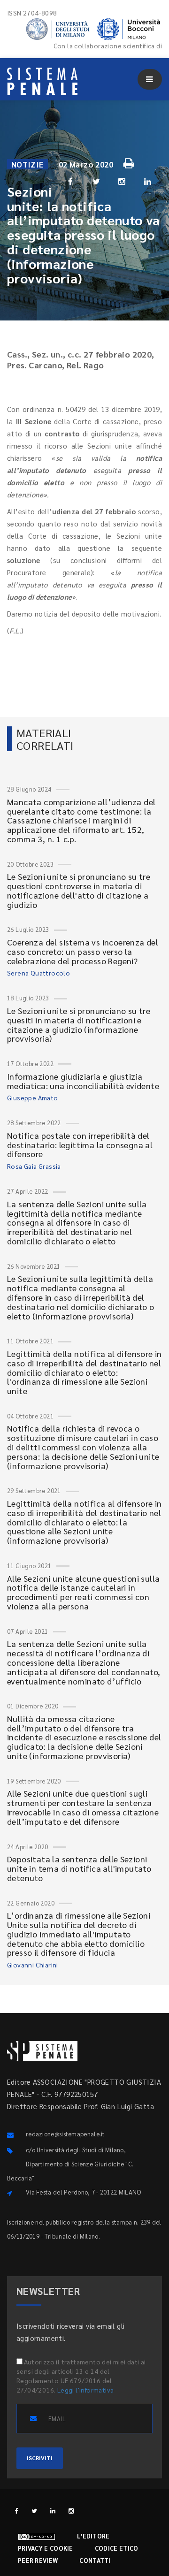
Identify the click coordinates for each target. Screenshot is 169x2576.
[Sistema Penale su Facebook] (16, 2511)
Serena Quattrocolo (38, 973)
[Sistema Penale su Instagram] (71, 2511)
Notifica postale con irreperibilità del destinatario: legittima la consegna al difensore (80, 1145)
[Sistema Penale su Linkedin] (53, 2511)
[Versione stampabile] (130, 162)
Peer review (38, 2560)
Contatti (95, 2560)
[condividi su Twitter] (96, 181)
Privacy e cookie (46, 2548)
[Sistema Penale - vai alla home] (42, 81)
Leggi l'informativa (86, 2390)
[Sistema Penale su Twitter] (35, 2511)
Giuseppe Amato (33, 1097)
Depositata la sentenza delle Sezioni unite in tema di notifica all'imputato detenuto (79, 1868)
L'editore (93, 2536)
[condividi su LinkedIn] (148, 181)
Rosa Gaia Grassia (34, 1166)
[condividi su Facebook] (70, 181)
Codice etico (117, 2548)
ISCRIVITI (40, 2458)
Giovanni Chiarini (33, 1965)
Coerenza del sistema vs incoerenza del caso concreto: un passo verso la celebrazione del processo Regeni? (83, 951)
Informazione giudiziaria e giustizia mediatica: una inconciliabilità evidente (83, 1081)
